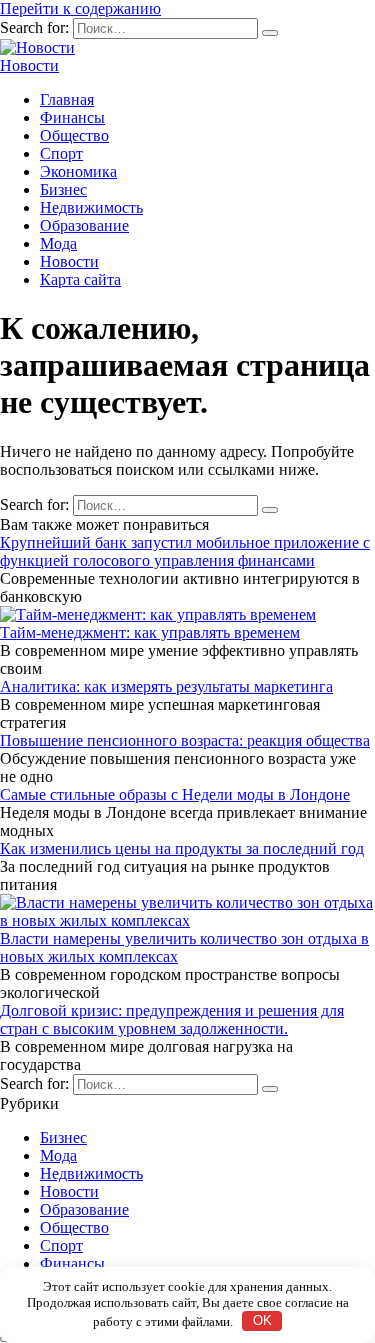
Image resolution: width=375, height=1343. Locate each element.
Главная (67, 99)
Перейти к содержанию (80, 8)
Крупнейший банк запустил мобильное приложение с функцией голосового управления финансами (185, 551)
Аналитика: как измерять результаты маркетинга (166, 686)
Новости (29, 65)
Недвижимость (91, 207)
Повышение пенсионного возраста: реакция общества (185, 740)
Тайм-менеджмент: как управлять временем (150, 632)
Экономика (78, 171)
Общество (74, 135)
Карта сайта (80, 279)
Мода (58, 243)
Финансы (72, 117)
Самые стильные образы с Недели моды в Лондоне (175, 794)
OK (262, 1320)
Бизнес (63, 189)
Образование (84, 225)
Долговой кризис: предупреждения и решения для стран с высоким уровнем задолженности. (172, 1019)
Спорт (61, 153)
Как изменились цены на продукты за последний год (182, 848)
